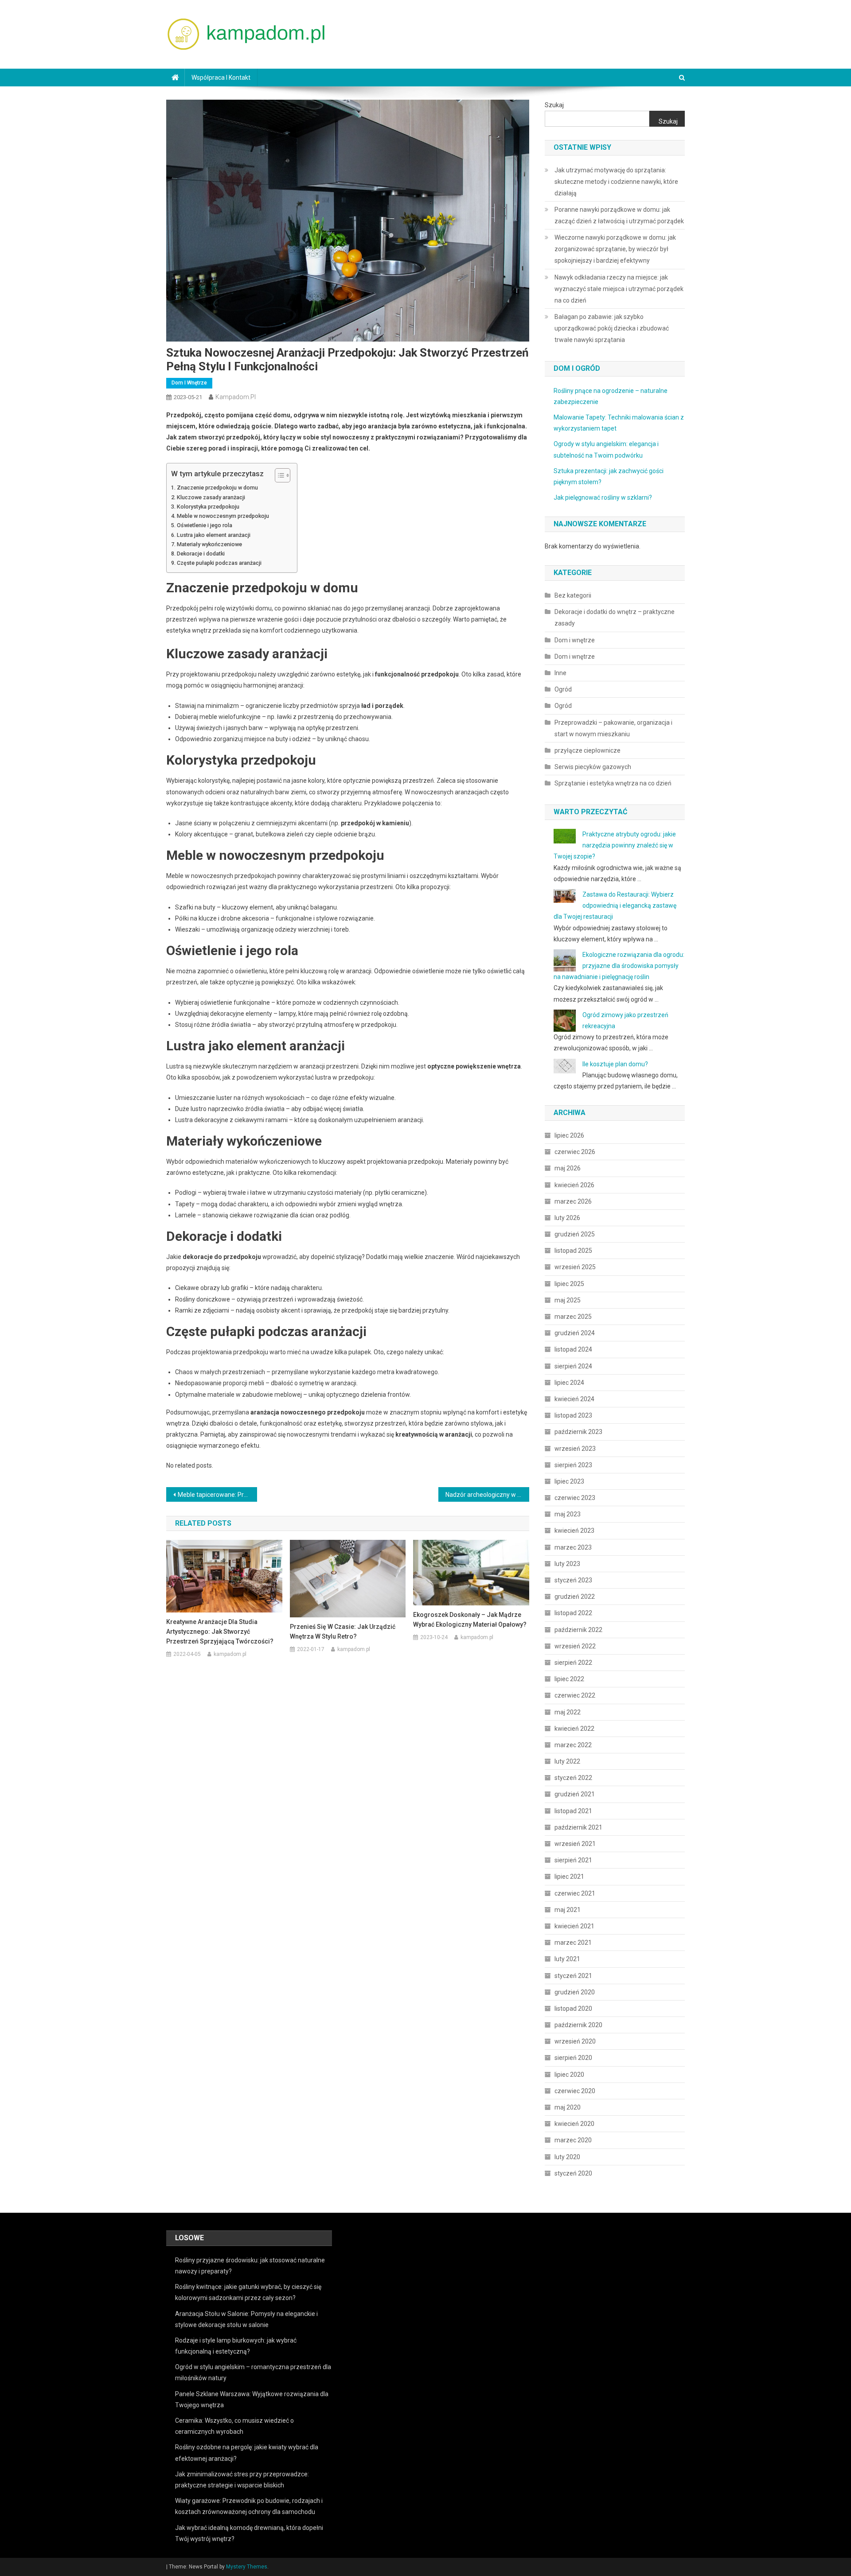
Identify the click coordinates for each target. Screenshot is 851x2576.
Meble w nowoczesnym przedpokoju (223, 516)
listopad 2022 (573, 1613)
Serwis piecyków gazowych (593, 767)
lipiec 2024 (569, 1383)
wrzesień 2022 (575, 1646)
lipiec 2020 (569, 2075)
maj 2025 (568, 1300)
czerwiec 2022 (575, 1695)
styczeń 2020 (573, 2173)
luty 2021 (567, 1959)
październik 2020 (578, 2025)
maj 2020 (568, 2107)
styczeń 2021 (573, 1976)
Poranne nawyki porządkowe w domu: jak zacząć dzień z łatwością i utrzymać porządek (619, 215)
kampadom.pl (236, 397)
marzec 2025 (573, 1317)
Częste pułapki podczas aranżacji (219, 563)
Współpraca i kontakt (221, 78)
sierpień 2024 (573, 1366)
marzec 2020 (573, 2140)
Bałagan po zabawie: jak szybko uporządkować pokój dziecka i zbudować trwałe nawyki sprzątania (612, 328)
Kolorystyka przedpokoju (208, 507)
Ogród (563, 689)
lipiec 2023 (569, 1481)
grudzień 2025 (575, 1234)
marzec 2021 (573, 1943)
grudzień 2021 (575, 1794)
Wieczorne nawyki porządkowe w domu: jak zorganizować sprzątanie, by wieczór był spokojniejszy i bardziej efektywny (615, 249)
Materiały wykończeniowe (209, 544)
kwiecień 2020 (574, 2124)
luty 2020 (567, 2157)
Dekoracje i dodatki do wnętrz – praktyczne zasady (615, 618)
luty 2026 (567, 1218)
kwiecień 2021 (574, 1926)
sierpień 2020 (573, 2058)
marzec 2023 (573, 1547)
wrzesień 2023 (575, 1449)
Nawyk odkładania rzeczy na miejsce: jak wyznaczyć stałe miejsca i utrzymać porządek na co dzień (619, 289)
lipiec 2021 (569, 1877)
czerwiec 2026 (575, 1152)
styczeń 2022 (573, 1778)
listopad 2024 (573, 1349)
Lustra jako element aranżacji (214, 535)
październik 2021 (578, 1827)
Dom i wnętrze (189, 383)
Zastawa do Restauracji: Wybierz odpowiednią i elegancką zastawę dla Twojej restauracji (615, 905)
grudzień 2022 (575, 1597)
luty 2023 (567, 1564)
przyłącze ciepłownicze (588, 750)
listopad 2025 (573, 1251)
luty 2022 (567, 1761)
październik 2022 (578, 1630)
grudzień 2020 (575, 1992)
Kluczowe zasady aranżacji (211, 497)
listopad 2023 (573, 1415)
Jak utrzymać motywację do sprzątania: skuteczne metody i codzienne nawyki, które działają (616, 182)
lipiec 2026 (569, 1135)
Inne (560, 673)
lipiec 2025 (569, 1284)
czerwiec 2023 (575, 1498)
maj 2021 (568, 1910)
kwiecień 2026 (574, 1185)
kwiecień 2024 (574, 1399)
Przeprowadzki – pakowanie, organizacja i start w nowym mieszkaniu (613, 728)
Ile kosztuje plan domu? (615, 1064)
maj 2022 (568, 1712)
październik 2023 (578, 1432)
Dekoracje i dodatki (201, 554)
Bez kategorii (573, 595)
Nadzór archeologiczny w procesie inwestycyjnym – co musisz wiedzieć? (487, 1495)
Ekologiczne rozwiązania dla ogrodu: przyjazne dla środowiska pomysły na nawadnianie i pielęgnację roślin (619, 966)
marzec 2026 (573, 1201)
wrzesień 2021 (575, 1844)
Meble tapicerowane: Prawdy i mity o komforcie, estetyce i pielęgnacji (217, 1495)
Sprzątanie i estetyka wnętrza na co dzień (613, 783)
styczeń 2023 (573, 1580)
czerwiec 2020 (575, 2091)
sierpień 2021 (573, 1860)
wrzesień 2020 (575, 2041)
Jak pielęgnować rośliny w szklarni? (603, 497)
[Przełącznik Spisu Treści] (278, 475)
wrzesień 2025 (575, 1267)
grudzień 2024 (575, 1333)
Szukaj (554, 105)
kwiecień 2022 (574, 1729)
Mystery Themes (247, 2567)
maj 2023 (568, 1514)
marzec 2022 (573, 1745)
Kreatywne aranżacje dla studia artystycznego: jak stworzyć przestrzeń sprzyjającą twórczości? (220, 1632)
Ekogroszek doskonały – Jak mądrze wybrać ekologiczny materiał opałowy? (470, 1620)
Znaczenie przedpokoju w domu (217, 488)
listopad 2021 (573, 1811)
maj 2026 (568, 1168)
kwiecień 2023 (574, 1531)
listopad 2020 (573, 2009)
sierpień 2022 (573, 1663)
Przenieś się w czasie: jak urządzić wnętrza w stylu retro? (343, 1632)
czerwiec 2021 (575, 1893)
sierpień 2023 (573, 1465)
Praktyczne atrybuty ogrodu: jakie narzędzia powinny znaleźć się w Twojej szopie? (615, 845)
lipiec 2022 (569, 1679)
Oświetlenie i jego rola (205, 525)
